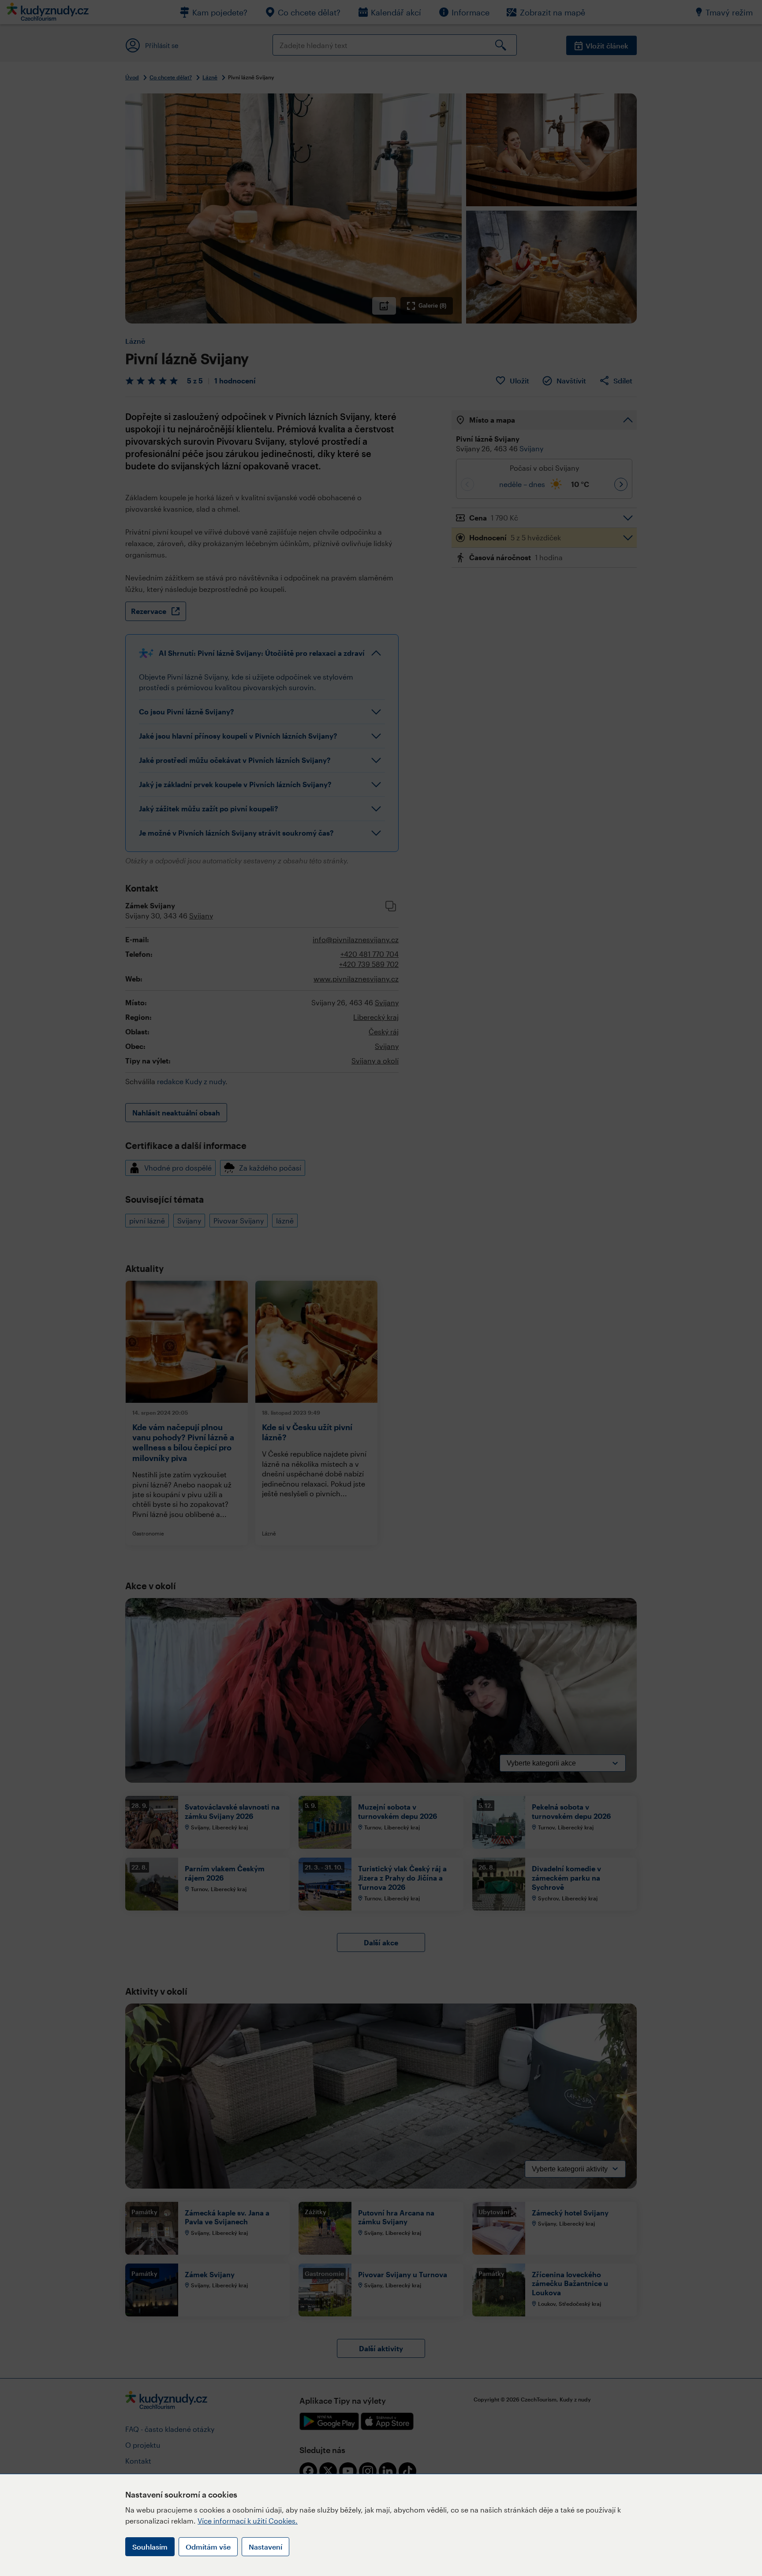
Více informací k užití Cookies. (248, 2521)
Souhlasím (150, 2547)
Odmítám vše (208, 2547)
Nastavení (265, 2547)
